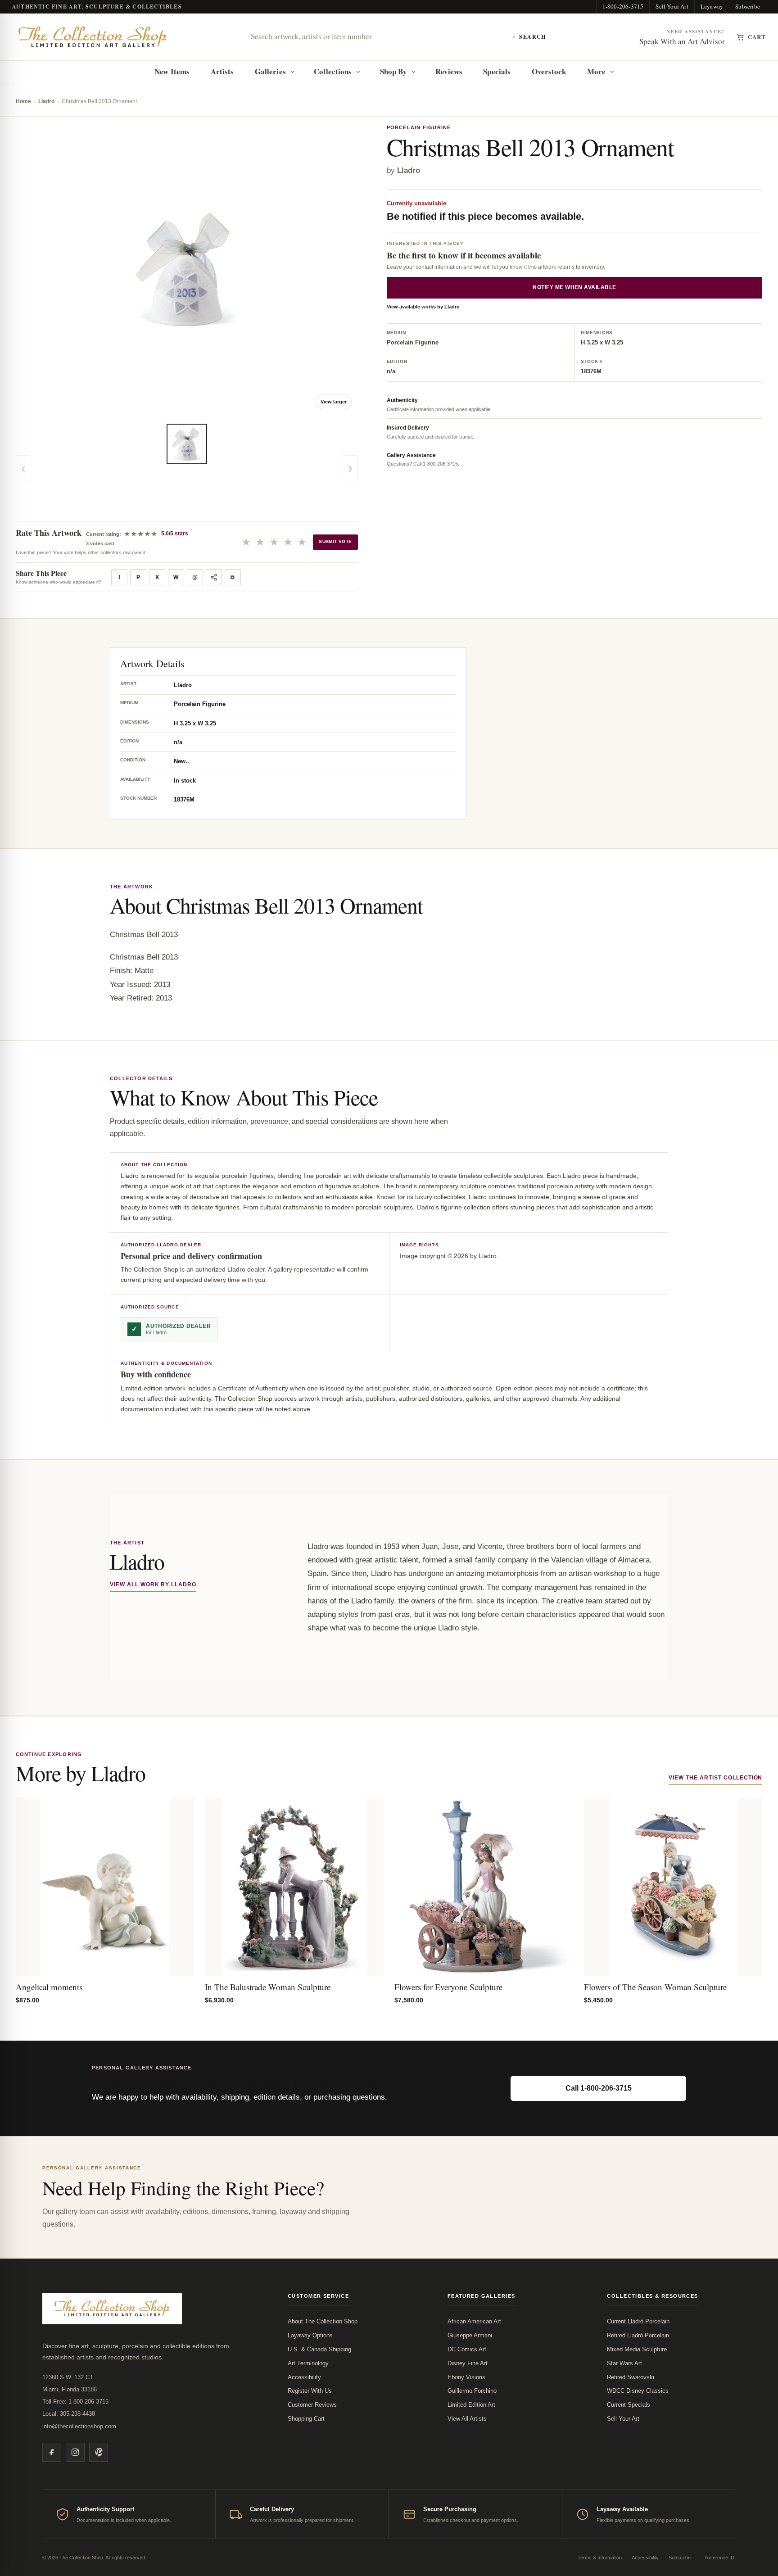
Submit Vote (335, 541)
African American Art (474, 2321)
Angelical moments (49, 1987)
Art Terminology (308, 2363)
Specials (497, 71)
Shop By (394, 71)
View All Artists (467, 2419)
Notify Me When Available (574, 288)
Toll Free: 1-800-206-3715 (75, 2402)
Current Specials (629, 2405)
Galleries (270, 71)
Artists (222, 71)
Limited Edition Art (471, 2405)
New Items (172, 71)
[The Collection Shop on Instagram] (75, 2452)
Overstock (549, 71)
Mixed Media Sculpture (637, 2349)
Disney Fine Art (468, 2363)
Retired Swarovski (631, 2377)
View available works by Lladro (423, 307)
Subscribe (748, 6)
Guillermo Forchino (472, 2391)
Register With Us (310, 2391)
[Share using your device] (214, 577)
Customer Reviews (312, 2405)
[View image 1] (187, 444)
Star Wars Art (624, 2363)
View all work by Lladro (153, 1585)
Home (23, 101)
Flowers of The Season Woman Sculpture (655, 1987)
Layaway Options (310, 2335)
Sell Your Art (672, 6)
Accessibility (304, 2377)
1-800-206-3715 (623, 6)
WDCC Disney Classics (638, 2391)
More (596, 71)
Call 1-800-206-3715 (599, 2088)
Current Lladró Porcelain (638, 2321)
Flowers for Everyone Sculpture (448, 1987)
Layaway (712, 6)
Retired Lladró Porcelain (638, 2335)
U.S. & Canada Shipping (319, 2349)
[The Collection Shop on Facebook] (52, 2452)
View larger (334, 402)
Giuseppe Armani (470, 2335)
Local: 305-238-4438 (69, 2414)
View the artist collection (715, 1778)
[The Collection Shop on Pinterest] (99, 2452)
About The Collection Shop (323, 2321)
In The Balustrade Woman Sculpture (268, 1987)
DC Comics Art (467, 2349)
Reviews (449, 71)
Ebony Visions (466, 2377)
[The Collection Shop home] (93, 37)
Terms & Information (600, 2558)
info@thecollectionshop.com (79, 2426)
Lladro (46, 101)
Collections (333, 71)
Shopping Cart (306, 2419)
